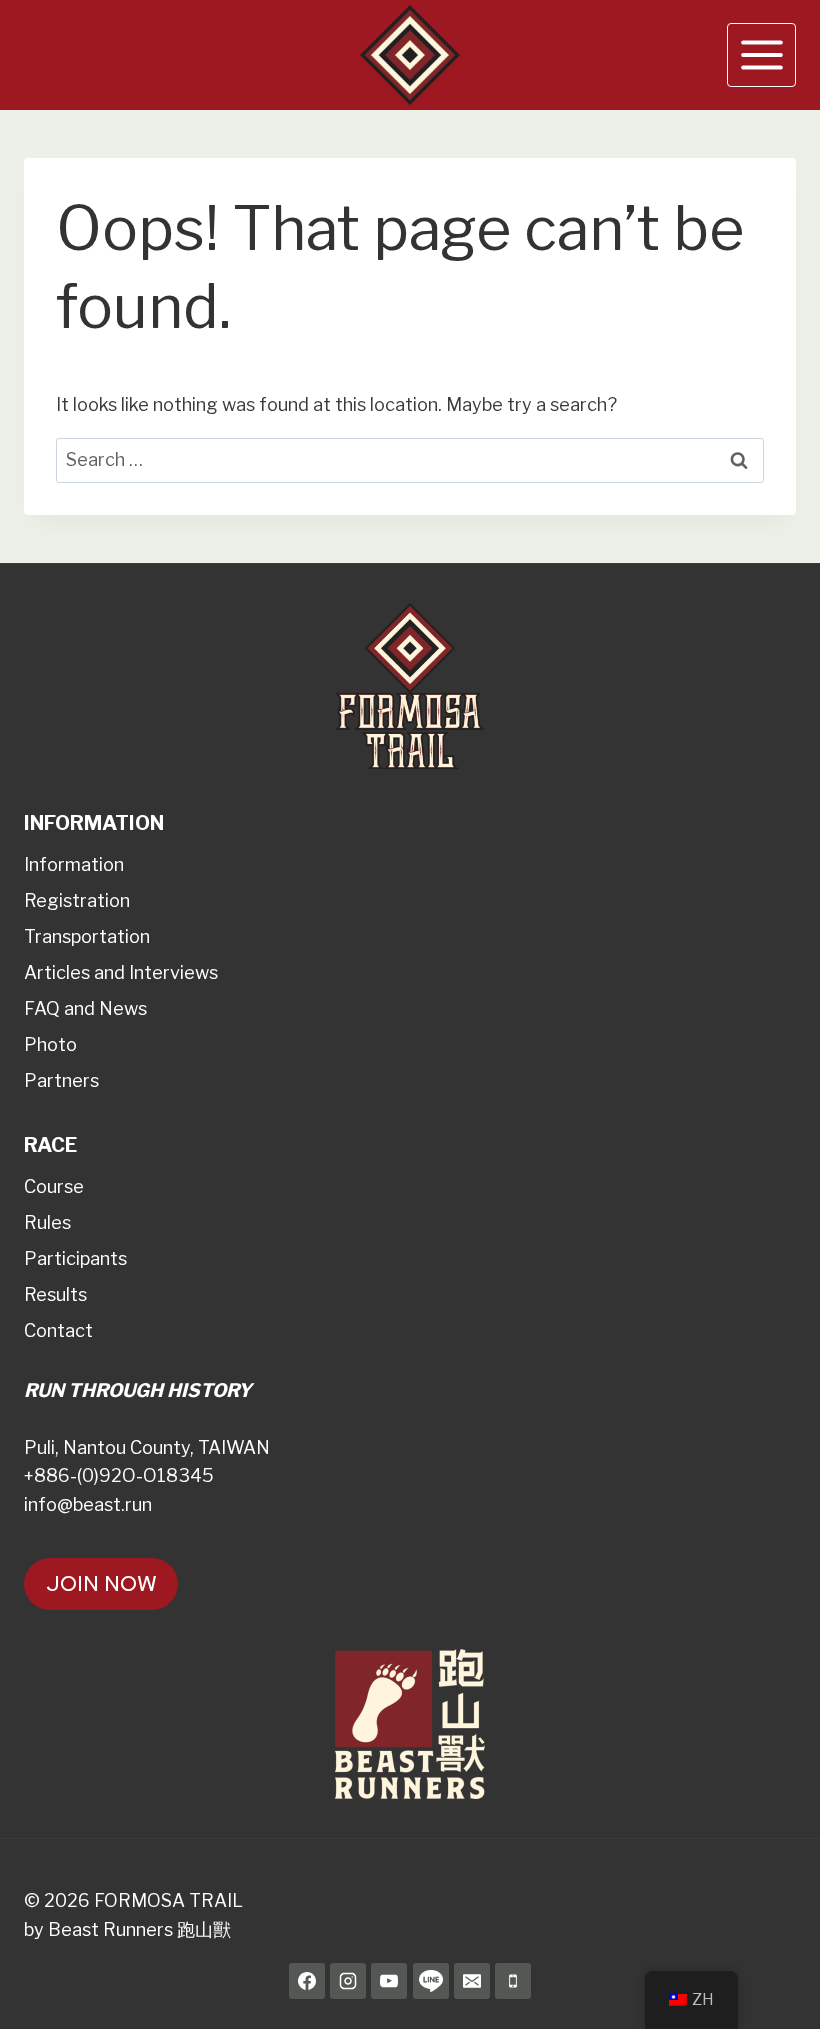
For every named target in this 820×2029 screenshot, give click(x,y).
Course (54, 1186)
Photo (50, 1044)
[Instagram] (348, 1981)
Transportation (87, 936)
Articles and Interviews (121, 972)
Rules (47, 1222)
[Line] (431, 1981)
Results (55, 1294)
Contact (58, 1330)
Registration (77, 900)
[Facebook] (307, 1981)
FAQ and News (85, 1008)
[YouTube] (389, 1981)
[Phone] (513, 1981)
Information (74, 864)
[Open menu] (761, 54)
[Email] (472, 1981)
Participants (75, 1258)
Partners (61, 1080)
